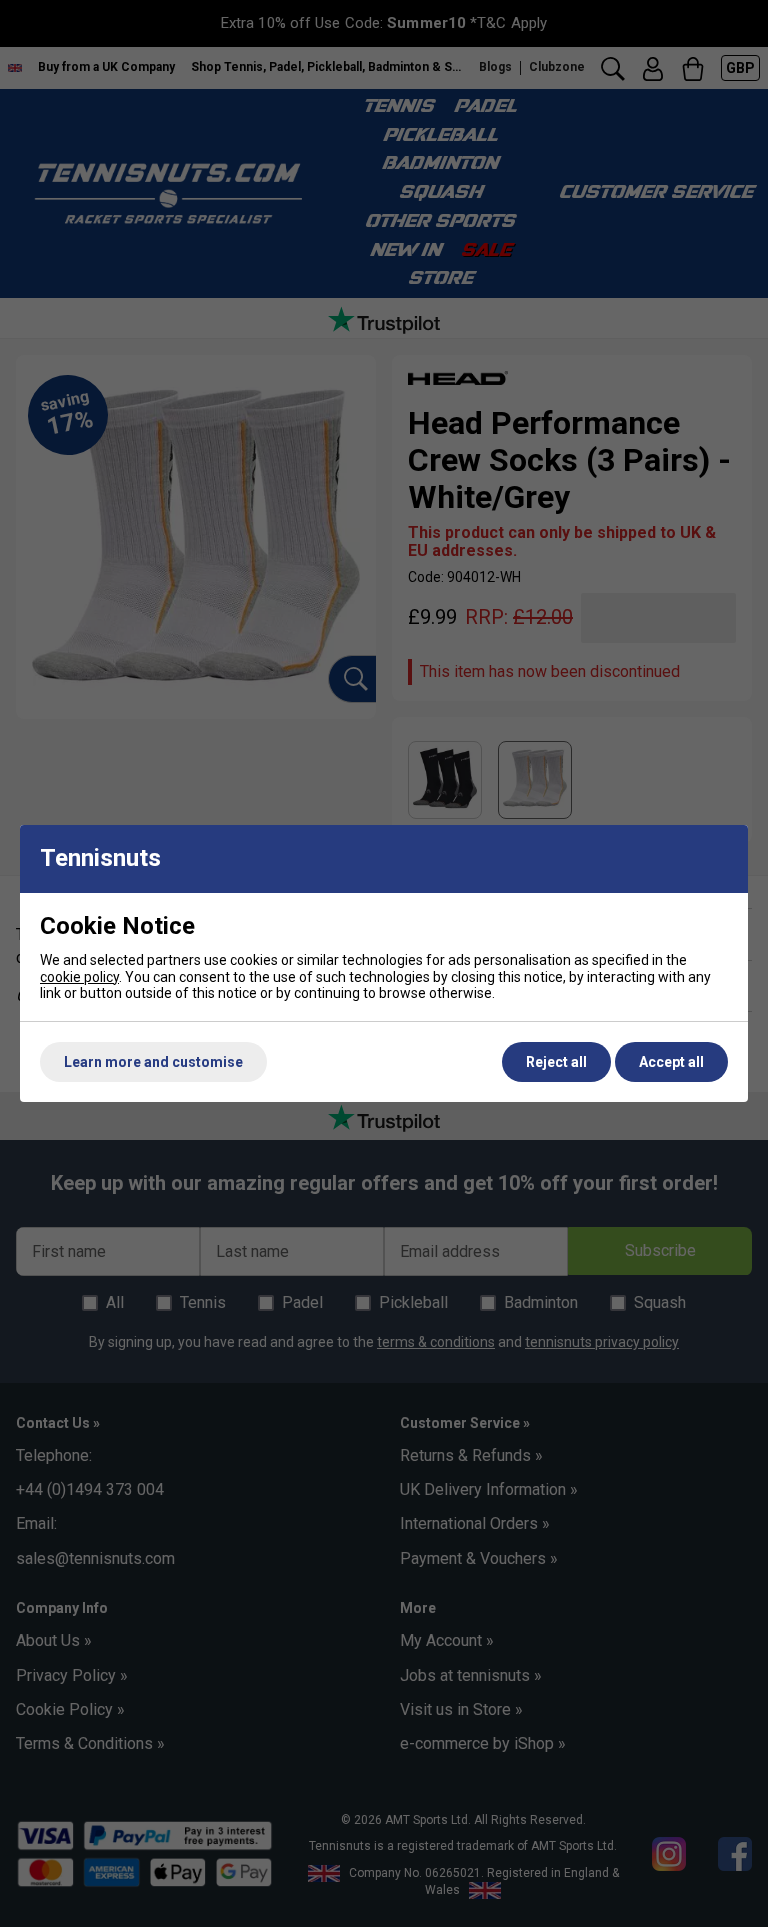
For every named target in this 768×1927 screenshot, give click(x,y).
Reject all (556, 1062)
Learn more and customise (153, 1062)
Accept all (671, 1062)
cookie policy (79, 977)
